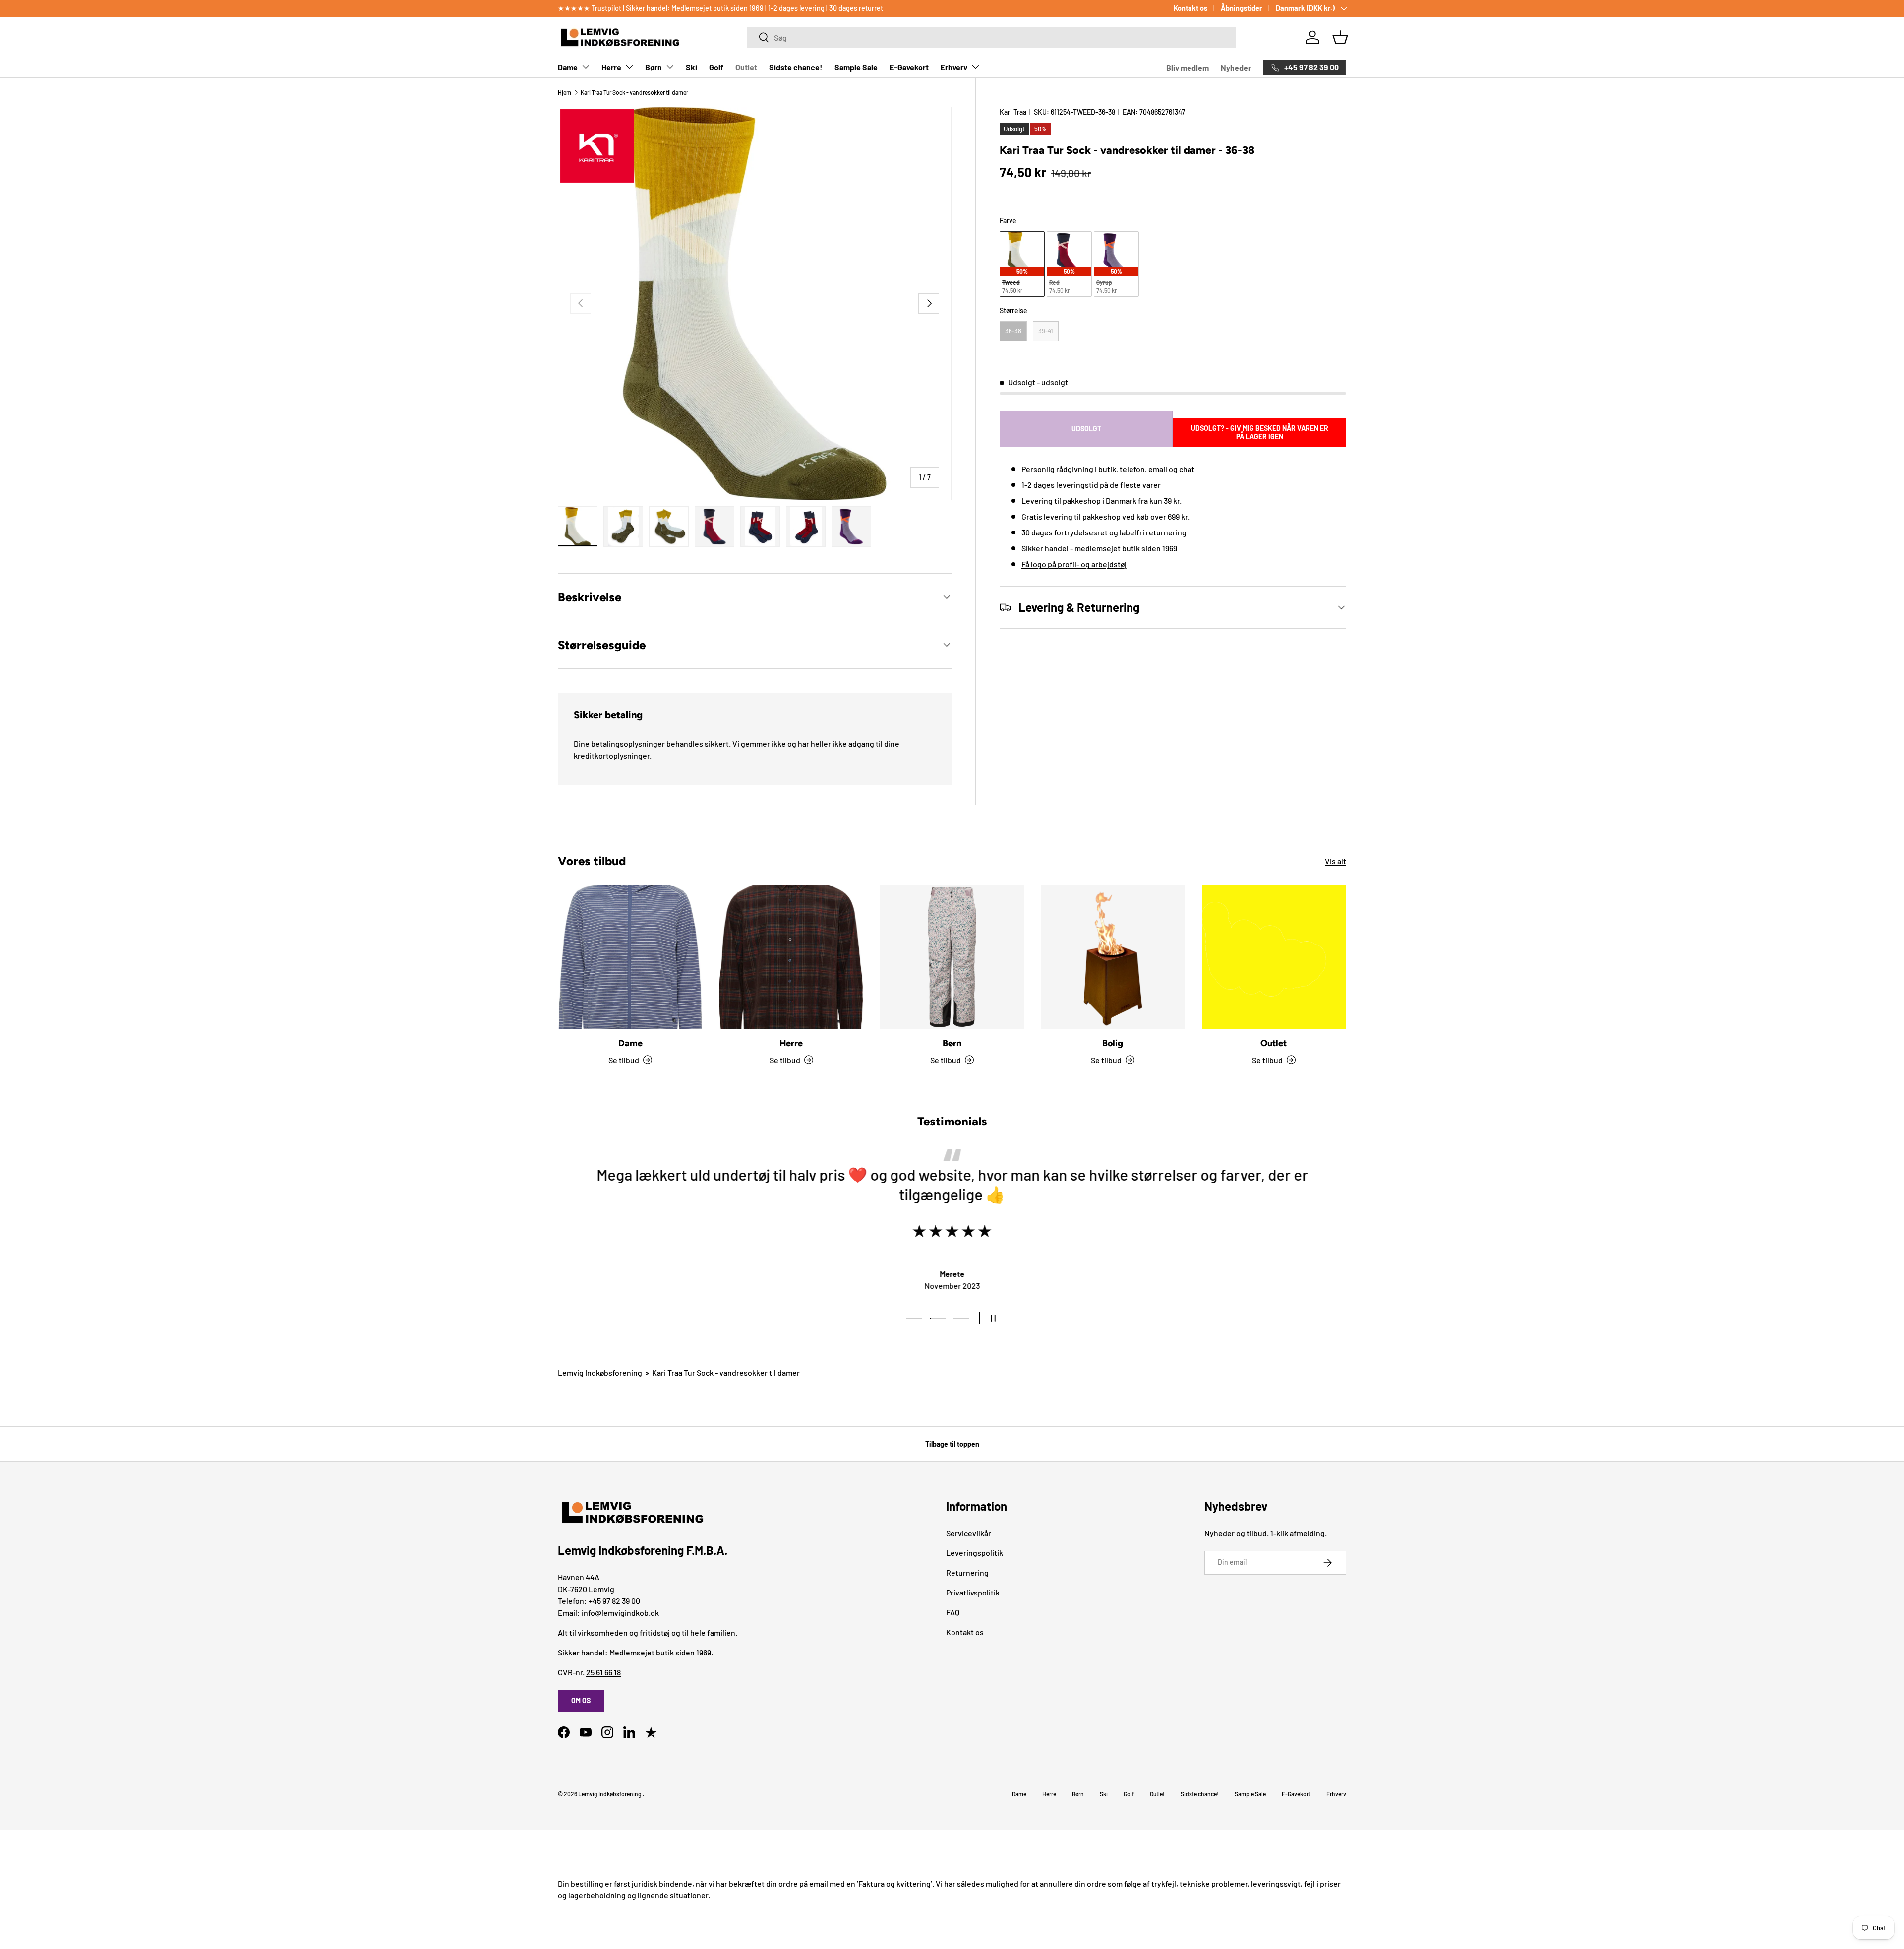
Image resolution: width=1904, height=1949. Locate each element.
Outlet (746, 67)
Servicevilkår (969, 1533)
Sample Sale (856, 67)
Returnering (967, 1572)
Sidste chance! (796, 67)
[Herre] (791, 957)
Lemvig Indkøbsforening (600, 1373)
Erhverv (954, 67)
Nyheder (1236, 68)
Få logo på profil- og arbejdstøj (1074, 564)
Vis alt (1336, 861)
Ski (691, 67)
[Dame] (630, 957)
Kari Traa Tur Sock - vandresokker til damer (634, 92)
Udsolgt (1086, 429)
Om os (581, 1700)
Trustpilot (606, 8)
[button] (1340, 37)
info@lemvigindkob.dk (620, 1613)
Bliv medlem (1188, 68)
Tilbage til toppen (952, 1444)
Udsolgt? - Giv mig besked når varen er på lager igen (1260, 432)
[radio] (1022, 264)
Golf (716, 67)
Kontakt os (1190, 8)
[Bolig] (1113, 957)
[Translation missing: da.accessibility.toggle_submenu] (586, 67)
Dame (568, 67)
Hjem (565, 92)
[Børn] (952, 957)
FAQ (953, 1612)
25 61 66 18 (603, 1672)
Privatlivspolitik (973, 1592)
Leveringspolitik (975, 1553)
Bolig (1113, 1043)
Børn (654, 67)
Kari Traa (1013, 112)
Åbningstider (1242, 8)
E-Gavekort (909, 67)
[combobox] (991, 37)
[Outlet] (1274, 957)
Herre (611, 67)
